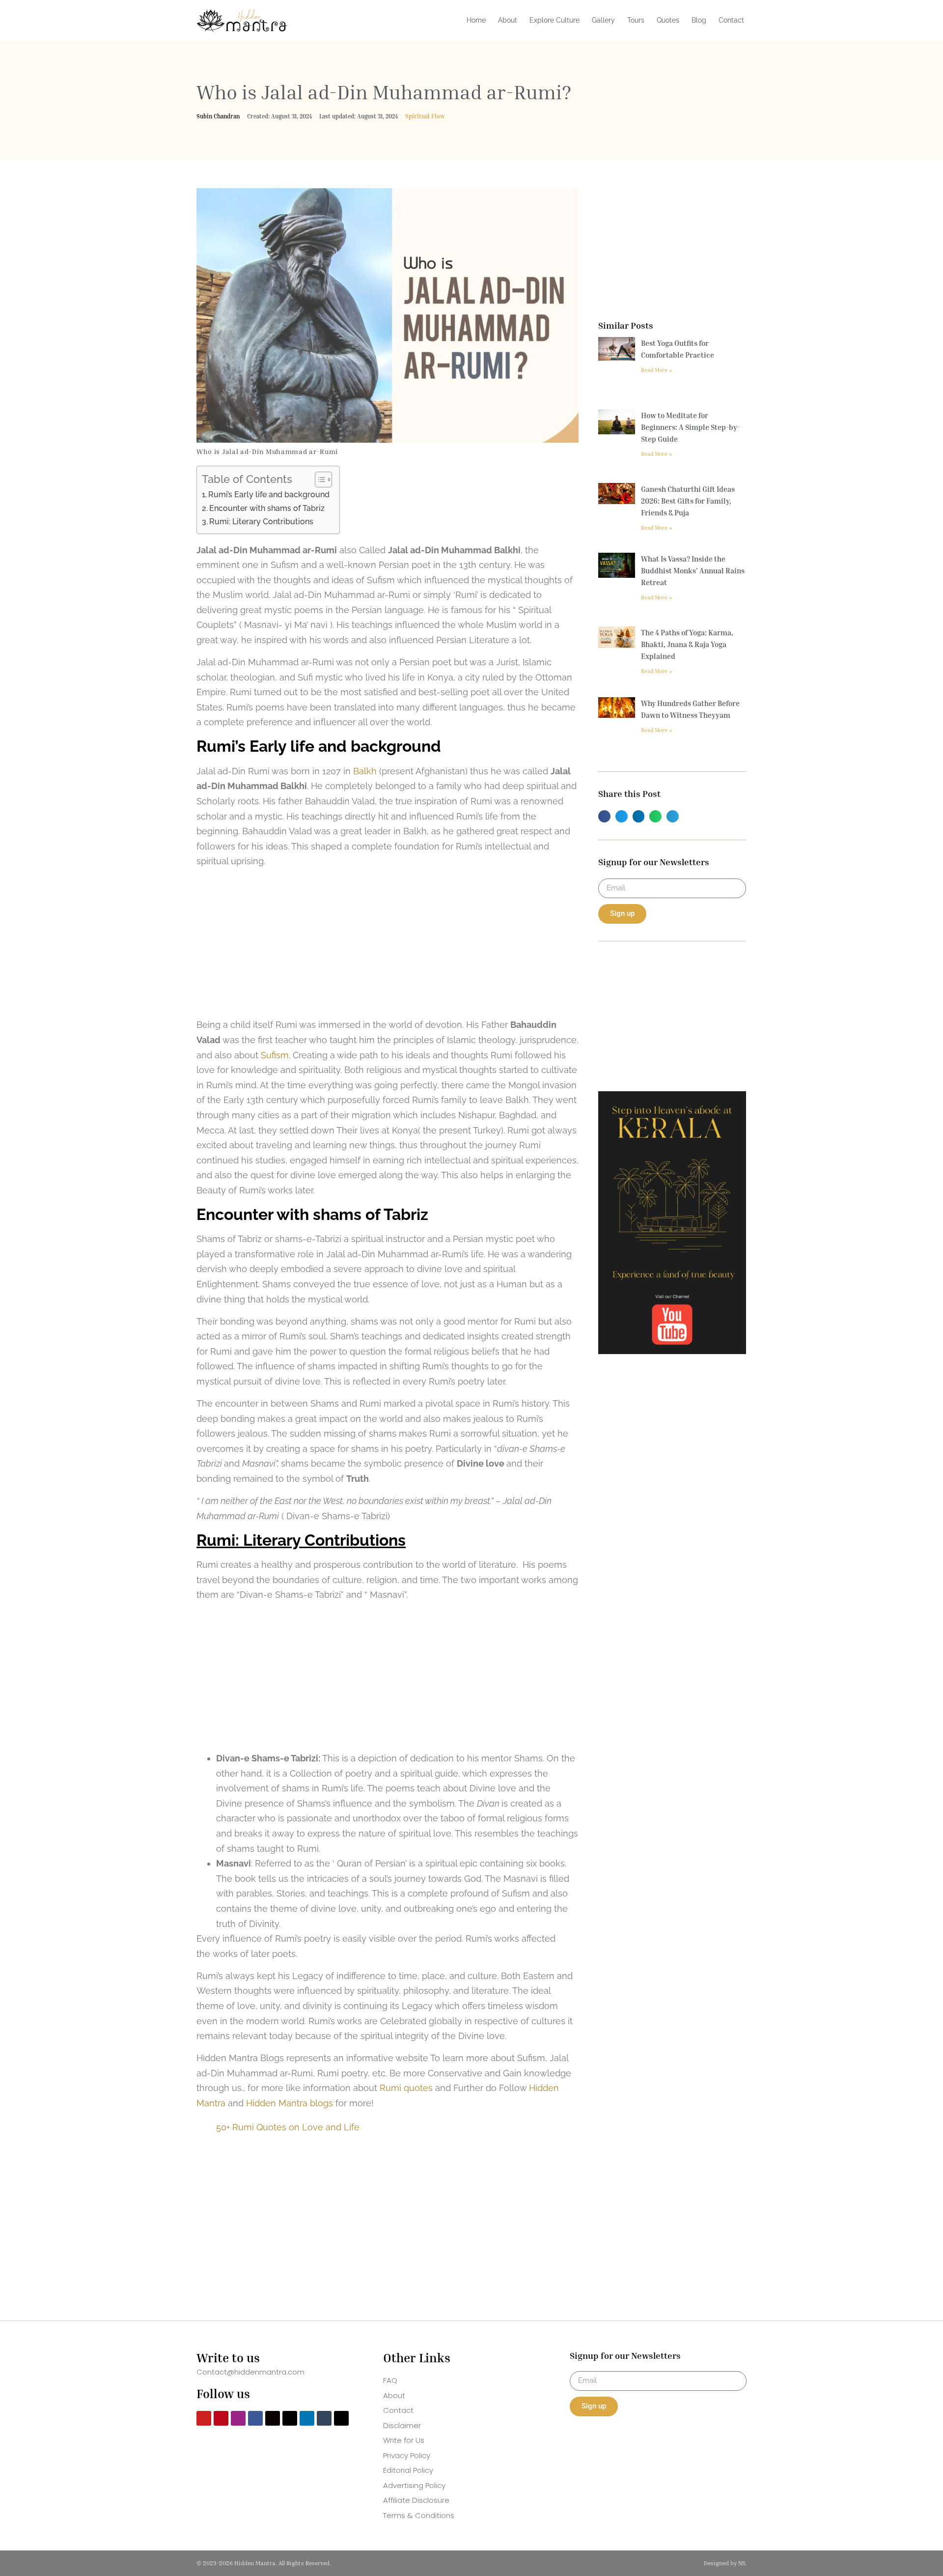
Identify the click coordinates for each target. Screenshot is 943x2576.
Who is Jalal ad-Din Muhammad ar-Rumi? (384, 92)
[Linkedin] (307, 2418)
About (508, 20)
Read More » (657, 370)
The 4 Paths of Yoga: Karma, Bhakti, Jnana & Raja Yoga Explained (687, 644)
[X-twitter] (341, 2418)
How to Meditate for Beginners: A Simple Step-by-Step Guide (691, 427)
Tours (636, 20)
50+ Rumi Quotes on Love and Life (288, 2127)
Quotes (668, 20)
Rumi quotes (406, 2088)
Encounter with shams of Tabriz (267, 508)
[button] (604, 816)
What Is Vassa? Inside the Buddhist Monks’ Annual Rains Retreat (693, 570)
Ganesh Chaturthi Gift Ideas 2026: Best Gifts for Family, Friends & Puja (688, 501)
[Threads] (290, 2418)
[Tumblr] (324, 2418)
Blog (699, 20)
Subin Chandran (218, 116)
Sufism (275, 1055)
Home (476, 20)
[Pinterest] (221, 2418)
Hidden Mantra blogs (290, 2103)
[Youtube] (204, 2418)
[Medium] (273, 2418)
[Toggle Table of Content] (319, 480)
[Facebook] (255, 2418)
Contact (731, 20)
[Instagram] (238, 2418)
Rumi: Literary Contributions (261, 522)
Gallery (603, 20)
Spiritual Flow (425, 116)
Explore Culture (555, 20)
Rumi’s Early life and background (269, 495)
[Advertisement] (388, 945)
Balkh (365, 771)
